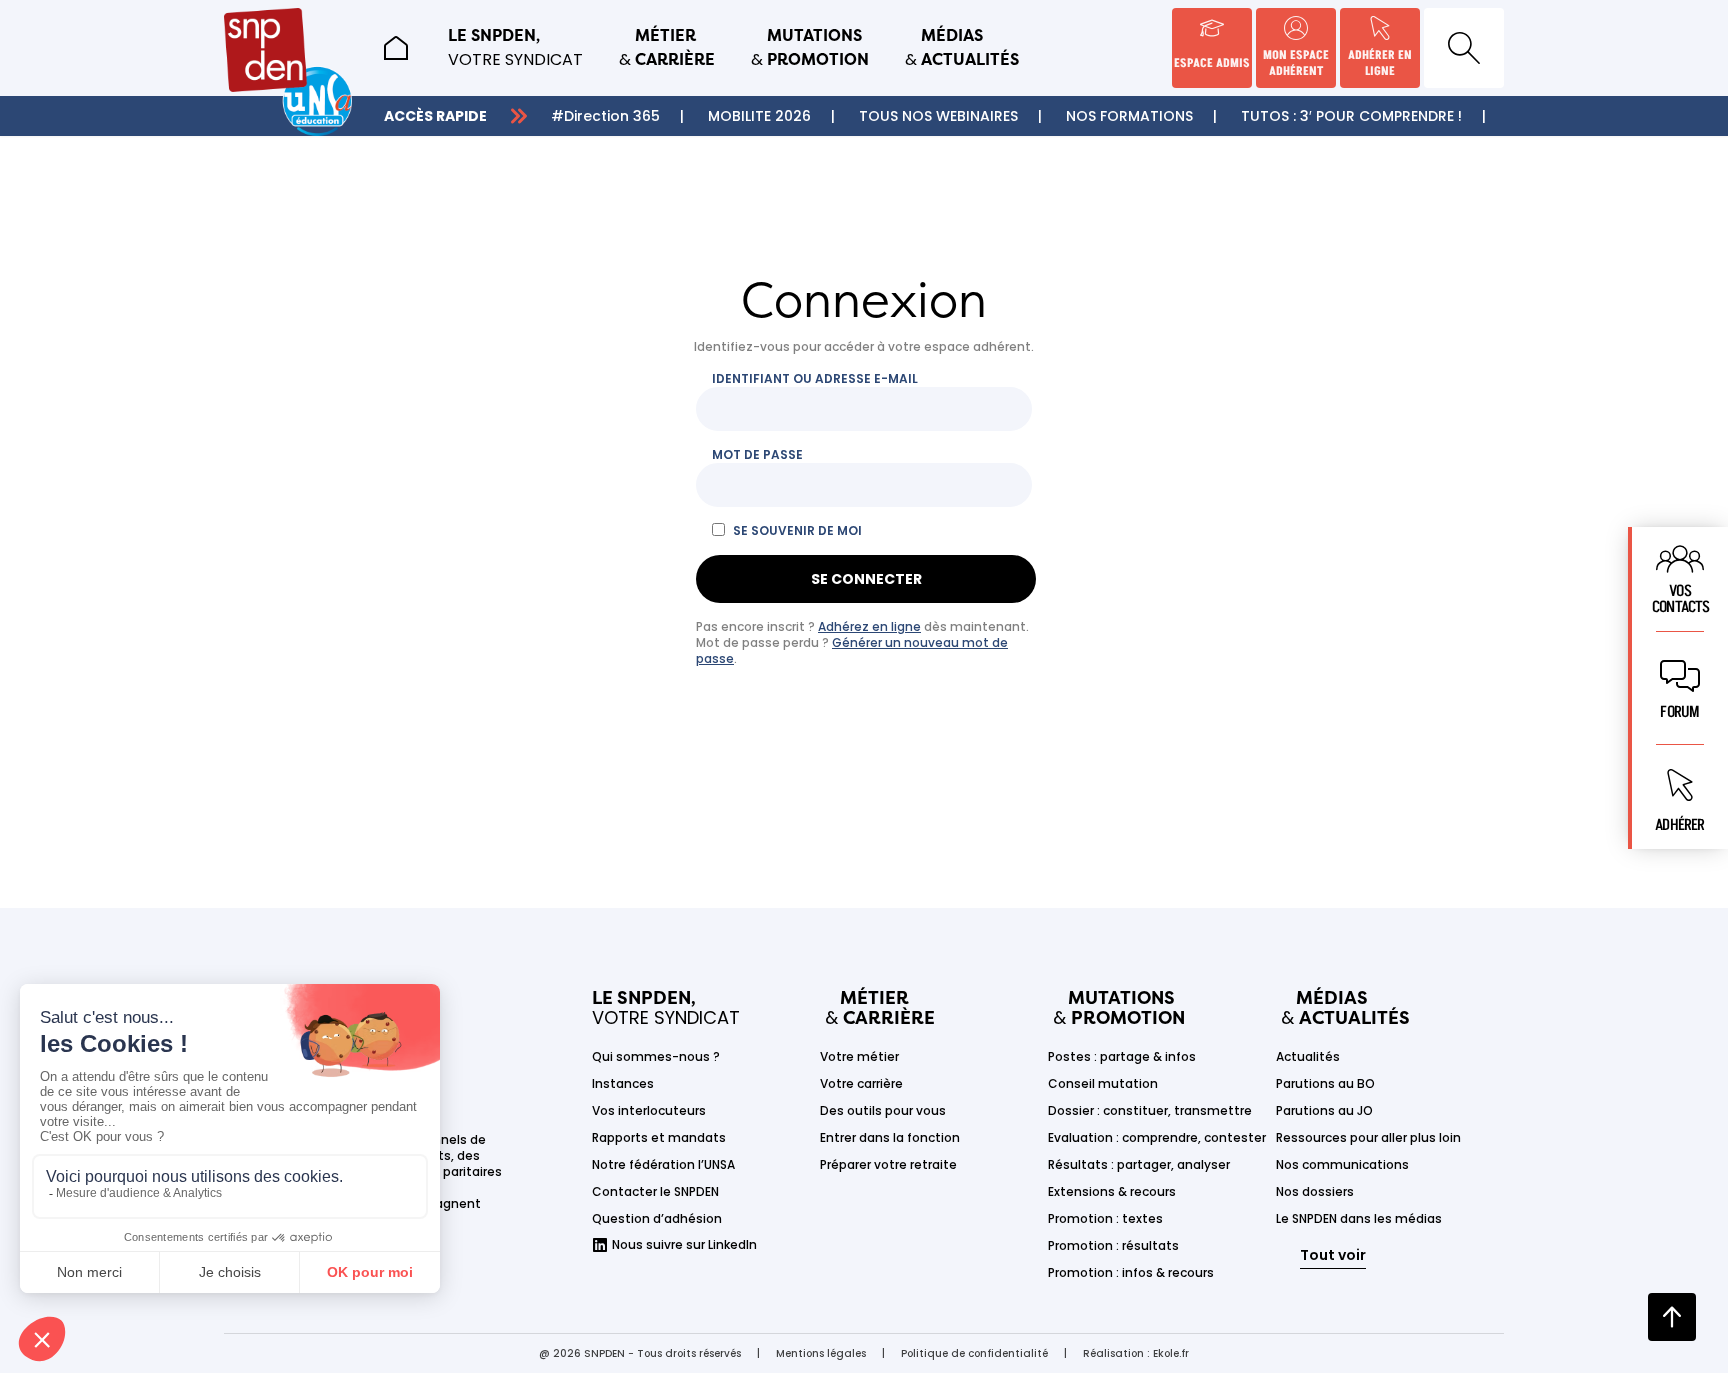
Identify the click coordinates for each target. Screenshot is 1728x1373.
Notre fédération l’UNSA (663, 1164)
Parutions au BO (1325, 1083)
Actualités (1308, 1056)
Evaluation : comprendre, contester (1157, 1137)
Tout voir (1333, 1255)
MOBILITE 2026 (759, 116)
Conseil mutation (1103, 1083)
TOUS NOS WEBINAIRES (938, 116)
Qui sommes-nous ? (656, 1056)
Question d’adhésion (657, 1218)
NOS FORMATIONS (1129, 116)
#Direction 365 (605, 116)
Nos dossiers (1315, 1191)
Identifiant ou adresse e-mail (815, 379)
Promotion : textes (1105, 1218)
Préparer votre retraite (888, 1164)
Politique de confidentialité (974, 1353)
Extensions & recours (1112, 1191)
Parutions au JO (1324, 1110)
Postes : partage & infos (1122, 1056)
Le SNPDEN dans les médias (1359, 1218)
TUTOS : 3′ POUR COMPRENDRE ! (1351, 116)
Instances (623, 1083)
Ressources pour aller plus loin (1368, 1137)
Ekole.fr (1171, 1353)
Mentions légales (821, 1353)
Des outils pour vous (883, 1110)
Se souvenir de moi (797, 531)
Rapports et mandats (659, 1137)
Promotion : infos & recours (1131, 1272)
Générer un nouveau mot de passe (852, 650)
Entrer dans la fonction (890, 1137)
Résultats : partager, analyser (1139, 1164)
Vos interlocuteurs (649, 1110)
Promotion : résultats (1113, 1245)
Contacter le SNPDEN (655, 1191)
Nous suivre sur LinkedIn (684, 1244)
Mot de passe (757, 455)
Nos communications (1342, 1164)
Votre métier (859, 1056)
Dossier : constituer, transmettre (1150, 1110)
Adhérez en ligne (869, 626)
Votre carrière (861, 1083)
